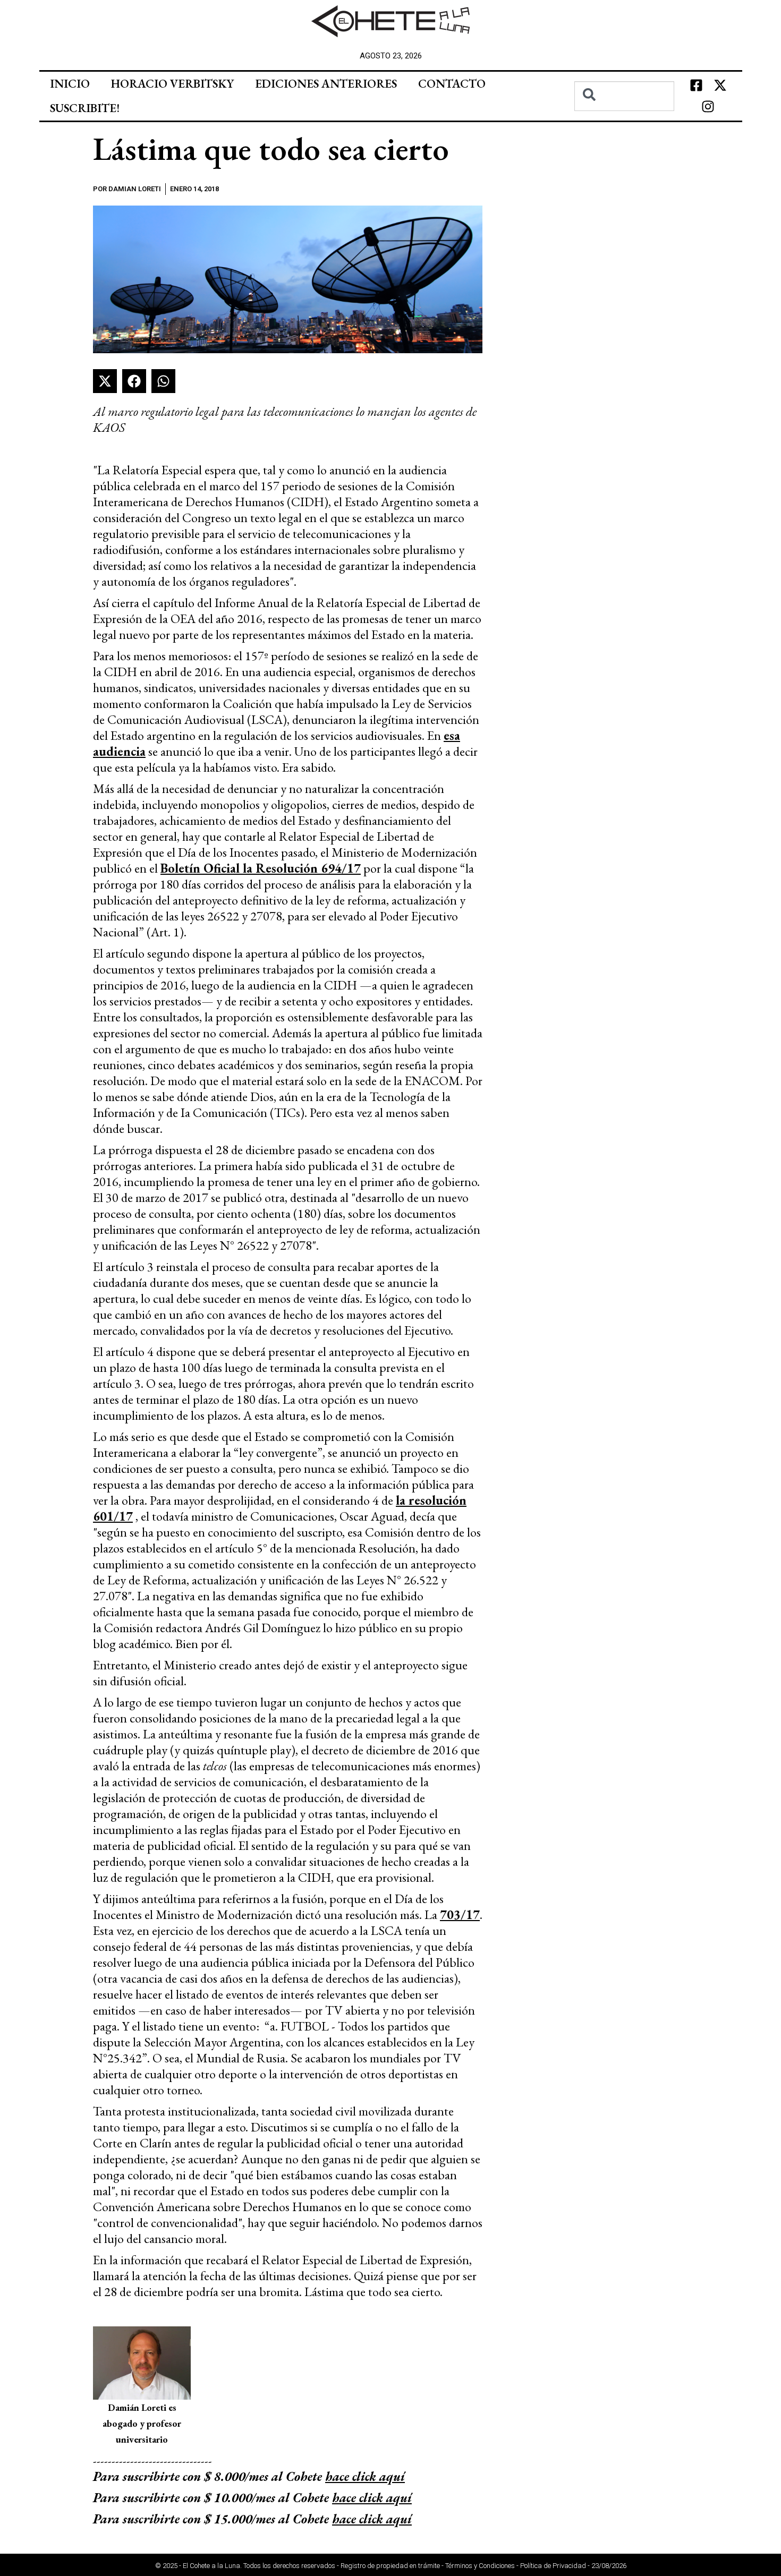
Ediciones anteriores (326, 84)
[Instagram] (708, 107)
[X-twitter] (720, 86)
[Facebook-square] (696, 86)
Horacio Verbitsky (172, 84)
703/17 (460, 1914)
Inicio (70, 84)
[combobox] (625, 96)
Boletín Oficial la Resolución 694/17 (261, 868)
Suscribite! (85, 108)
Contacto (452, 84)
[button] (105, 381)
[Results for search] (625, 117)
